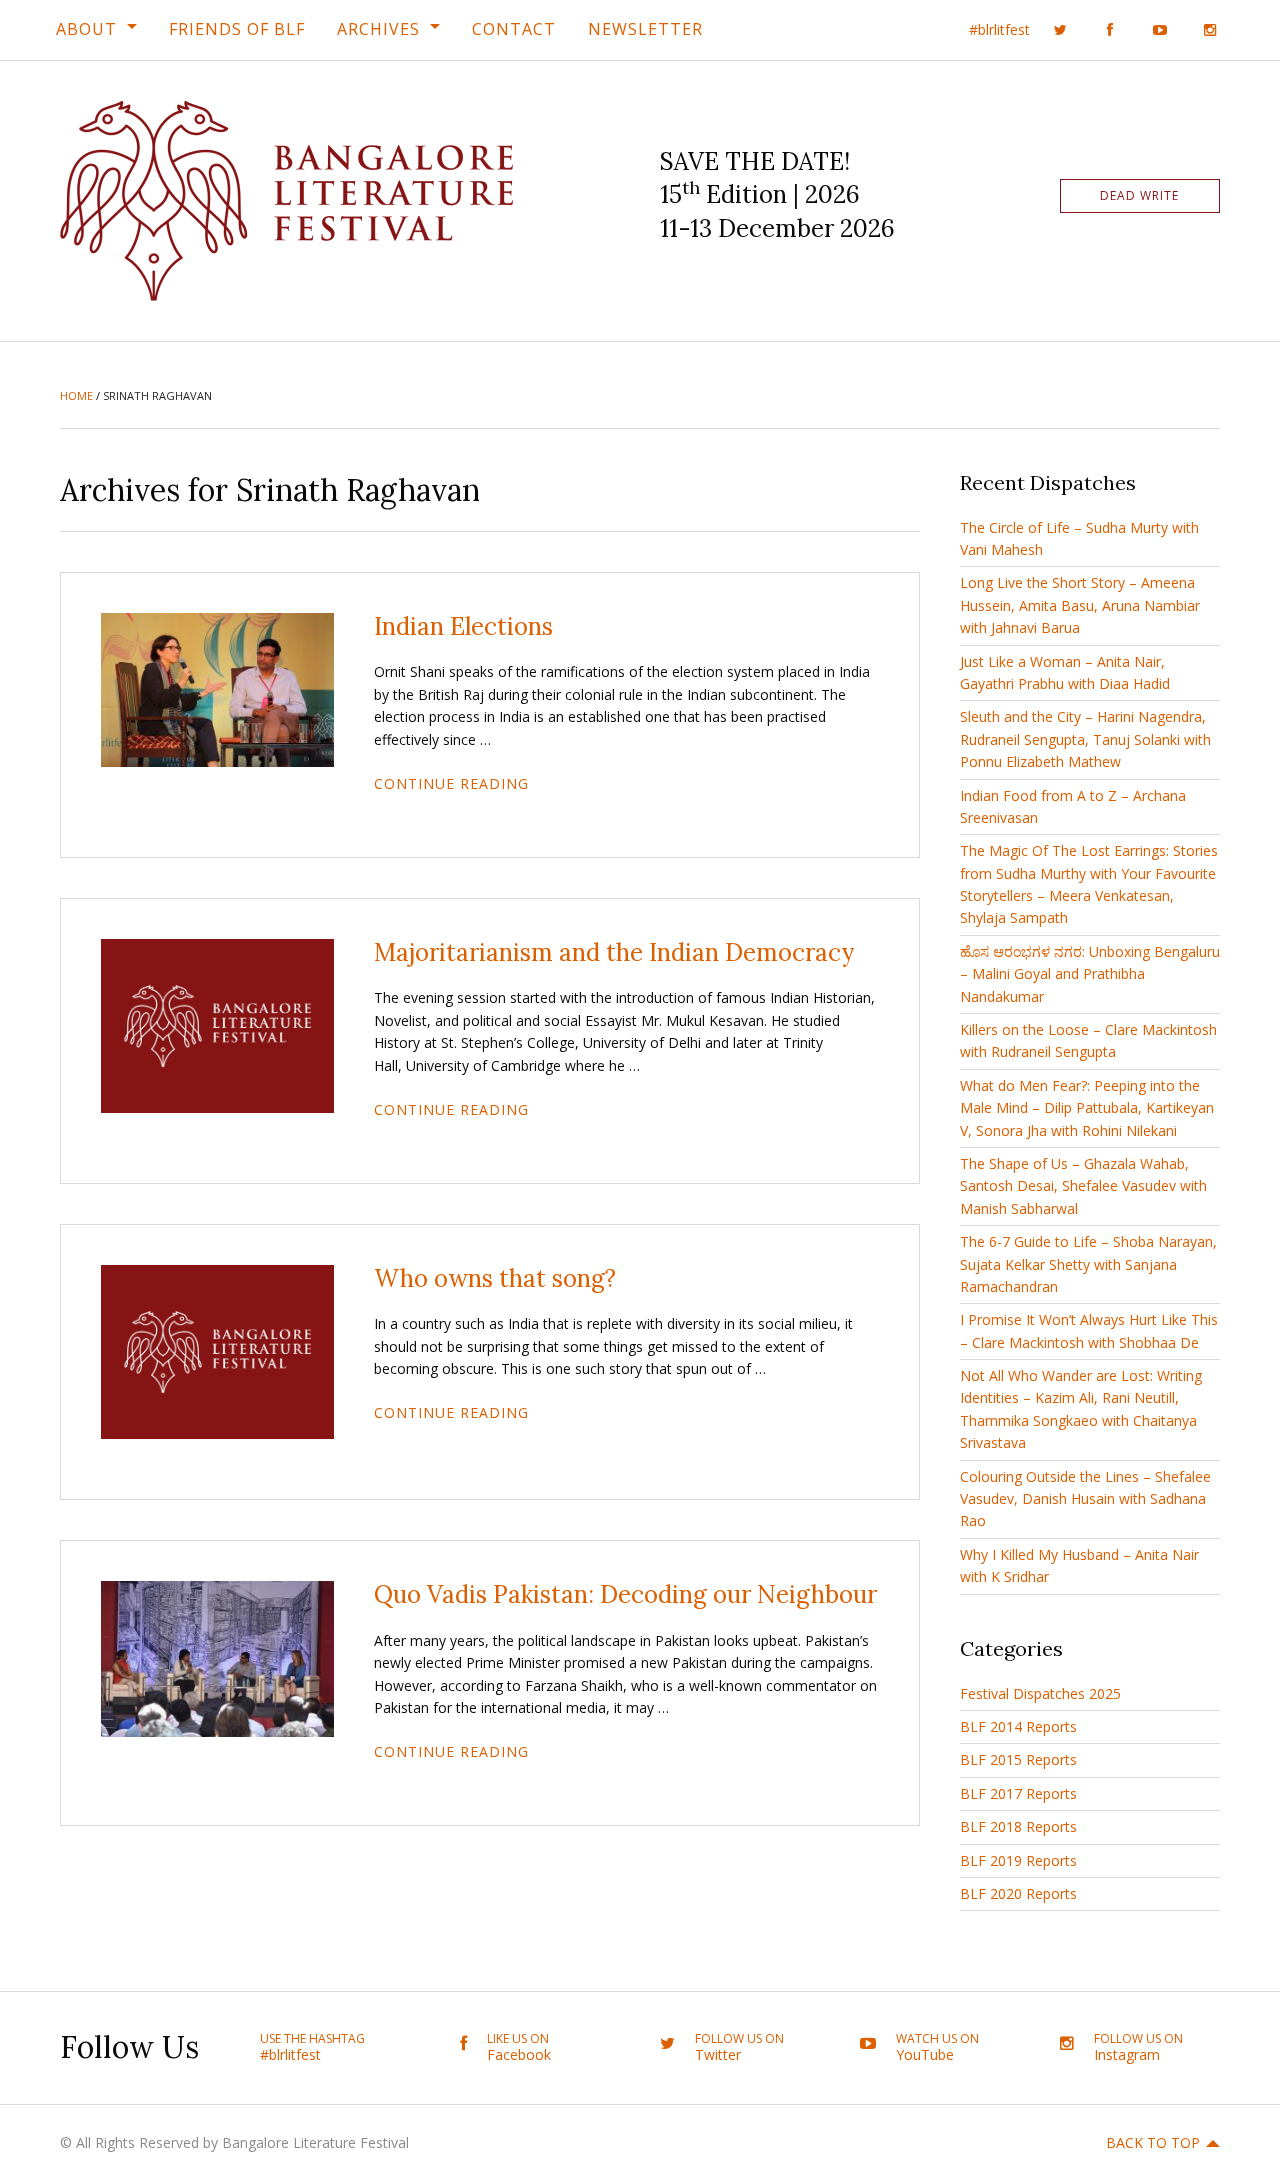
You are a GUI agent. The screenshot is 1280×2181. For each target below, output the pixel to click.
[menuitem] (96, 29)
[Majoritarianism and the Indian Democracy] (217, 1024)
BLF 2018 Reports (1018, 1826)
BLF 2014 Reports (1018, 1726)
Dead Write (1139, 195)
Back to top (1153, 2142)
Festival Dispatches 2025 (1040, 1693)
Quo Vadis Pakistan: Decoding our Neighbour (625, 1594)
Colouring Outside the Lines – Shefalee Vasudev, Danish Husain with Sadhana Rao (1085, 1499)
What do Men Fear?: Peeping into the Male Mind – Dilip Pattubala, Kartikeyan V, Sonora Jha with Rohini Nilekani (1087, 1108)
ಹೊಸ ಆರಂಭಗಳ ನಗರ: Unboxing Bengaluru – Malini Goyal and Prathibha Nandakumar (1090, 974)
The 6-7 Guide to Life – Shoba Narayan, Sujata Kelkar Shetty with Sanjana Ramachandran (1088, 1264)
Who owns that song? (495, 1278)
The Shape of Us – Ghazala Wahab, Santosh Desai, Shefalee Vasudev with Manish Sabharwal (1083, 1186)
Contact (514, 29)
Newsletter (645, 29)
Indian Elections (463, 626)
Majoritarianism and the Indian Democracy (614, 952)
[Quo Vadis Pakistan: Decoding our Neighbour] (217, 1657)
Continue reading (451, 783)
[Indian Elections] (217, 688)
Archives (378, 29)
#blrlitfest (999, 29)
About (86, 29)
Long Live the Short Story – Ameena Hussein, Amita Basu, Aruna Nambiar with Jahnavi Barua (1080, 605)
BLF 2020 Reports (1018, 1893)
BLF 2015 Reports (1018, 1759)
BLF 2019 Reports (1018, 1860)
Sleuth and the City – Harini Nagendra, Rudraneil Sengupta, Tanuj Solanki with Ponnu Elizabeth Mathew (1085, 739)
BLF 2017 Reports (1018, 1793)
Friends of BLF (237, 29)
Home (76, 395)
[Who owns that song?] (217, 1350)
